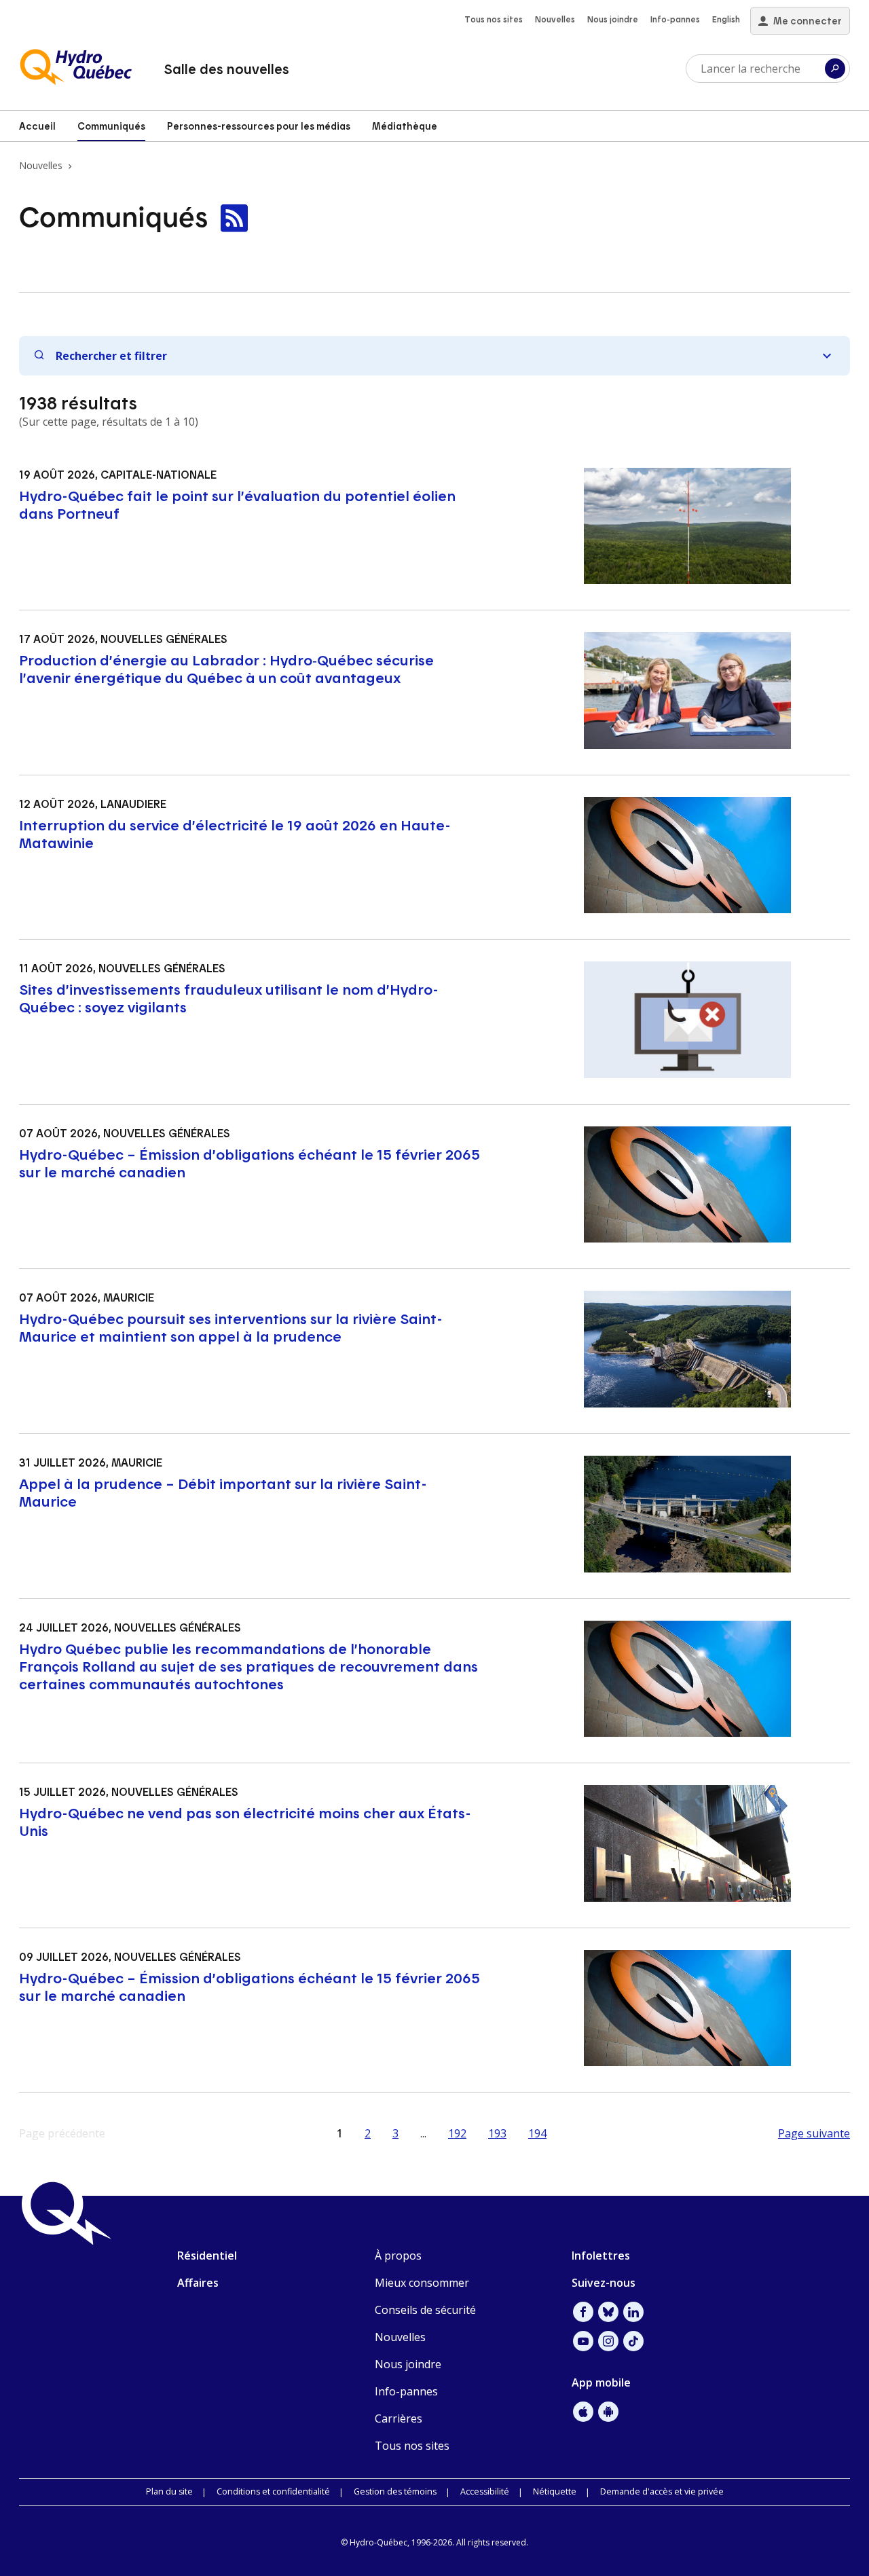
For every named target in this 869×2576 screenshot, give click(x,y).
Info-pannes (675, 19)
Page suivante (814, 2133)
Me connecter (808, 21)
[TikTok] (633, 2341)
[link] (234, 219)
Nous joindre (613, 19)
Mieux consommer (422, 2283)
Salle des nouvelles (226, 69)
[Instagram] (608, 2341)
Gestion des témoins (395, 2491)
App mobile (601, 2382)
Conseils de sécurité (425, 2310)
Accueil (37, 126)
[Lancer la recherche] (835, 69)
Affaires (198, 2283)
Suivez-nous (604, 2283)
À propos (398, 2256)
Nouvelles (555, 19)
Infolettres (601, 2256)
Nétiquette (555, 2491)
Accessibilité (485, 2491)
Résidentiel (207, 2256)
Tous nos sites (494, 19)
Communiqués (111, 126)
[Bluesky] (608, 2312)
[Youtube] (583, 2341)
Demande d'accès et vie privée (662, 2491)
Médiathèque (405, 126)
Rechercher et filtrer (111, 356)
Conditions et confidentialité (273, 2491)
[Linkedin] (633, 2312)
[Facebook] (583, 2312)
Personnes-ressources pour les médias (259, 126)
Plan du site (169, 2491)
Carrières (399, 2418)
